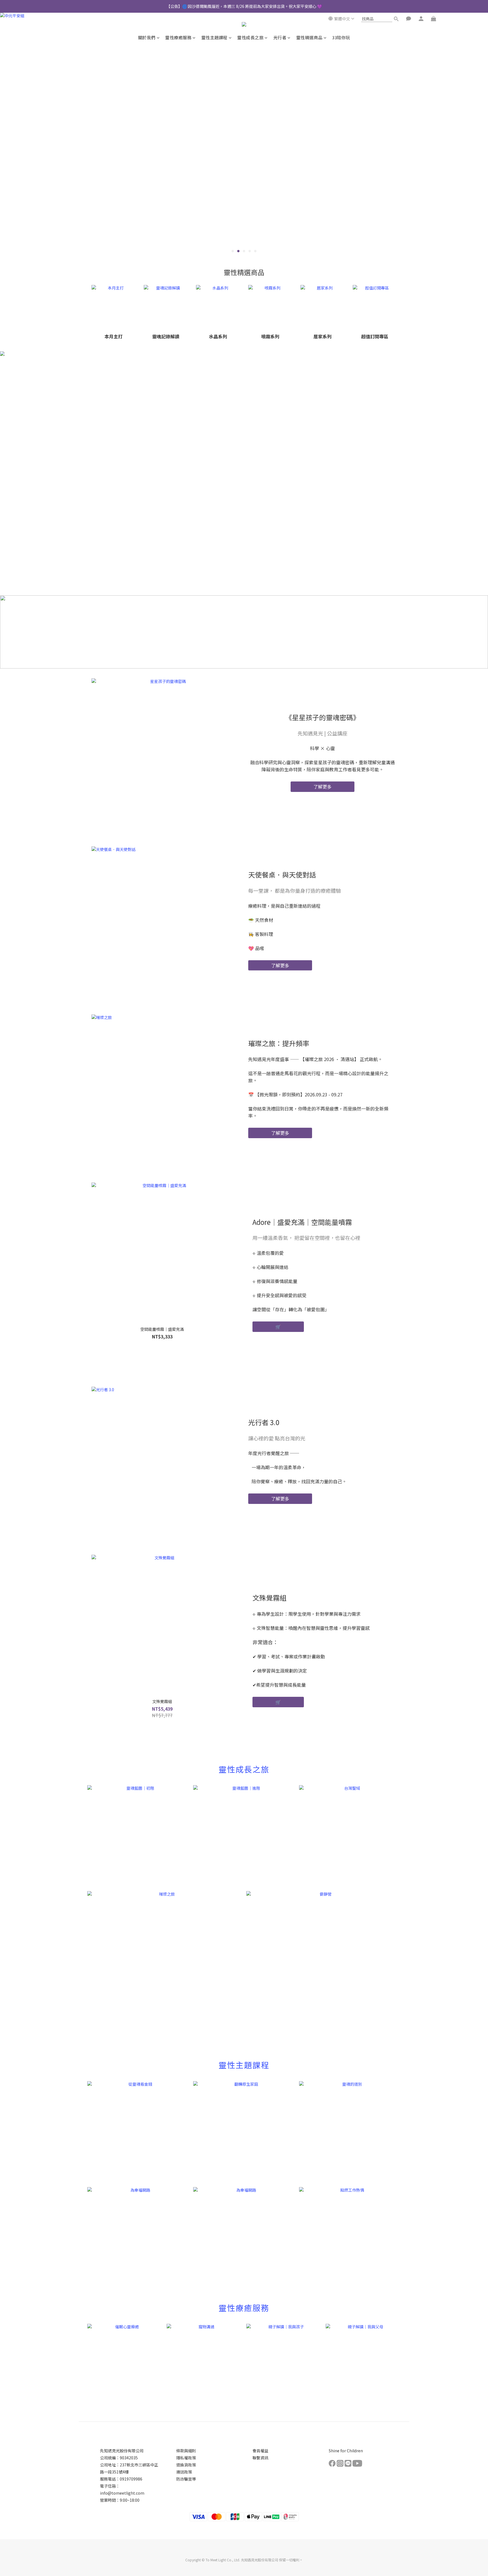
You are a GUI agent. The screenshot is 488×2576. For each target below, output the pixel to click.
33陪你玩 (341, 37)
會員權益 (260, 2451)
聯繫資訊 (260, 2458)
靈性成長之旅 (250, 37)
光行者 (280, 37)
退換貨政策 (186, 2465)
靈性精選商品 (309, 37)
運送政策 (184, 2472)
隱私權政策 (186, 2458)
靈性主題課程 (214, 37)
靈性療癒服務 (178, 37)
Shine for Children (346, 2451)
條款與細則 (186, 2451)
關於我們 (147, 37)
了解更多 (323, 787)
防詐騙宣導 (186, 2479)
